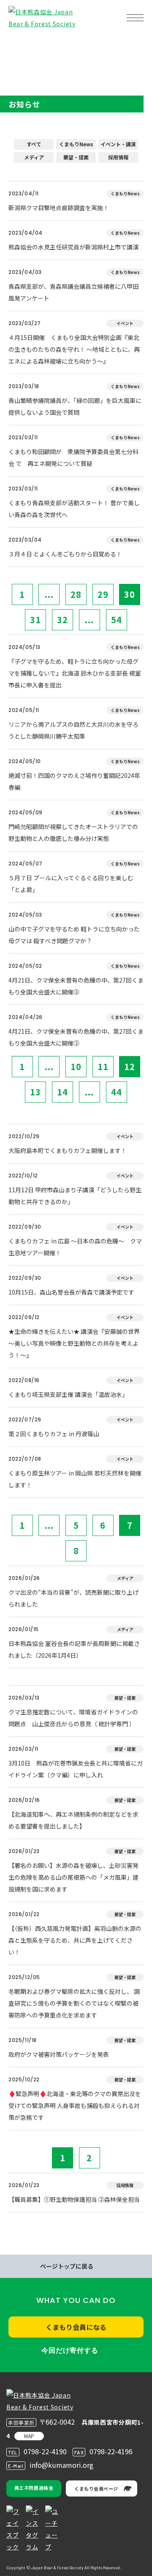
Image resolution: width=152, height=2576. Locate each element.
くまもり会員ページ (96, 2488)
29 (103, 594)
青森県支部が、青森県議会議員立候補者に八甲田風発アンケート (73, 292)
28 (76, 594)
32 (62, 620)
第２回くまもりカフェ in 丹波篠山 (54, 1434)
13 (35, 1092)
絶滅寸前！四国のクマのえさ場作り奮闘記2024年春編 (74, 781)
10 (76, 1066)
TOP (20, 45)
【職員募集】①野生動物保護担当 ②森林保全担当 (74, 2199)
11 (103, 1066)
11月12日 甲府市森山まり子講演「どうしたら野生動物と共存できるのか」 (75, 1196)
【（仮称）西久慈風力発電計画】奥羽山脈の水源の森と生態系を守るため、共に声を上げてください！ (75, 1940)
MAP (29, 2436)
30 (130, 594)
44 (117, 1092)
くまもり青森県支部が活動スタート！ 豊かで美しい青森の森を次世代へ (74, 509)
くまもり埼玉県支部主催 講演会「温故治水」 (68, 1394)
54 (117, 620)
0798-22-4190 (45, 2451)
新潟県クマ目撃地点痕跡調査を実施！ (59, 208)
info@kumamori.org (61, 2465)
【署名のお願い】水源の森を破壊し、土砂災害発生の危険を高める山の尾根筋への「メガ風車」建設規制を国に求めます (73, 1877)
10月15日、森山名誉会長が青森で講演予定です (71, 1292)
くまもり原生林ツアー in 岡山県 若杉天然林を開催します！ (75, 1479)
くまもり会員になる (76, 2327)
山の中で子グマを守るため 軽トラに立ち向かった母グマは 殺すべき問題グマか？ (74, 935)
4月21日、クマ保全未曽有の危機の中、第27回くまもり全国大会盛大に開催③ (76, 986)
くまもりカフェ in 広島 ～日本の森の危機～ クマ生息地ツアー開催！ (75, 1247)
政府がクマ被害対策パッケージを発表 (59, 2054)
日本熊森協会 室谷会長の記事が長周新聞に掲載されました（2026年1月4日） (74, 1649)
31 (35, 620)
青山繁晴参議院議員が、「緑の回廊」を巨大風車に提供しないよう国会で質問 (75, 406)
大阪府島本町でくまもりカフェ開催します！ (68, 1150)
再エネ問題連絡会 (34, 2488)
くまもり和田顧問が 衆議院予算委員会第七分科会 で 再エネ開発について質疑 (73, 457)
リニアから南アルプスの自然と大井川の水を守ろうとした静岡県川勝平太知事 (73, 730)
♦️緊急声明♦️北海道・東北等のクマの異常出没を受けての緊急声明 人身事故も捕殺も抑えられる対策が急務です (75, 2105)
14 (62, 1092)
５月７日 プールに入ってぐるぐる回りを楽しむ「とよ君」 (71, 884)
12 (130, 1066)
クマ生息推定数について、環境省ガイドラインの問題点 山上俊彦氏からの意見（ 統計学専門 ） (73, 1718)
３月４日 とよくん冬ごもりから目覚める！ (65, 554)
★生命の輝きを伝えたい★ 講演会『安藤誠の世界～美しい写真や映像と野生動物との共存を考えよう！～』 (74, 1343)
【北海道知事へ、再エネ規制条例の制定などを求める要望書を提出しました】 (73, 1820)
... (49, 594)
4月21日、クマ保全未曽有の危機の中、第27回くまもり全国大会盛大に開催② (76, 1037)
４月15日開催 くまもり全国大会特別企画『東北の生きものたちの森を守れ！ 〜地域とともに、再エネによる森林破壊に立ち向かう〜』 (74, 349)
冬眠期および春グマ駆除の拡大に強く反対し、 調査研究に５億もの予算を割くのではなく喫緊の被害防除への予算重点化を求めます (74, 2003)
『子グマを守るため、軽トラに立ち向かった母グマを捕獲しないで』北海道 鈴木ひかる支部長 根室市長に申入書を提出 (75, 673)
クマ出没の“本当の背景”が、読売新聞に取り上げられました (73, 1598)
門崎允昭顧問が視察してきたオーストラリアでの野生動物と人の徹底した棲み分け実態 (73, 832)
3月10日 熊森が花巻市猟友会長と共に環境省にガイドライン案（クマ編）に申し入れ (76, 1769)
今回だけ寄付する (70, 2350)
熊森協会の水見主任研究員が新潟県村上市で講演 (73, 247)
